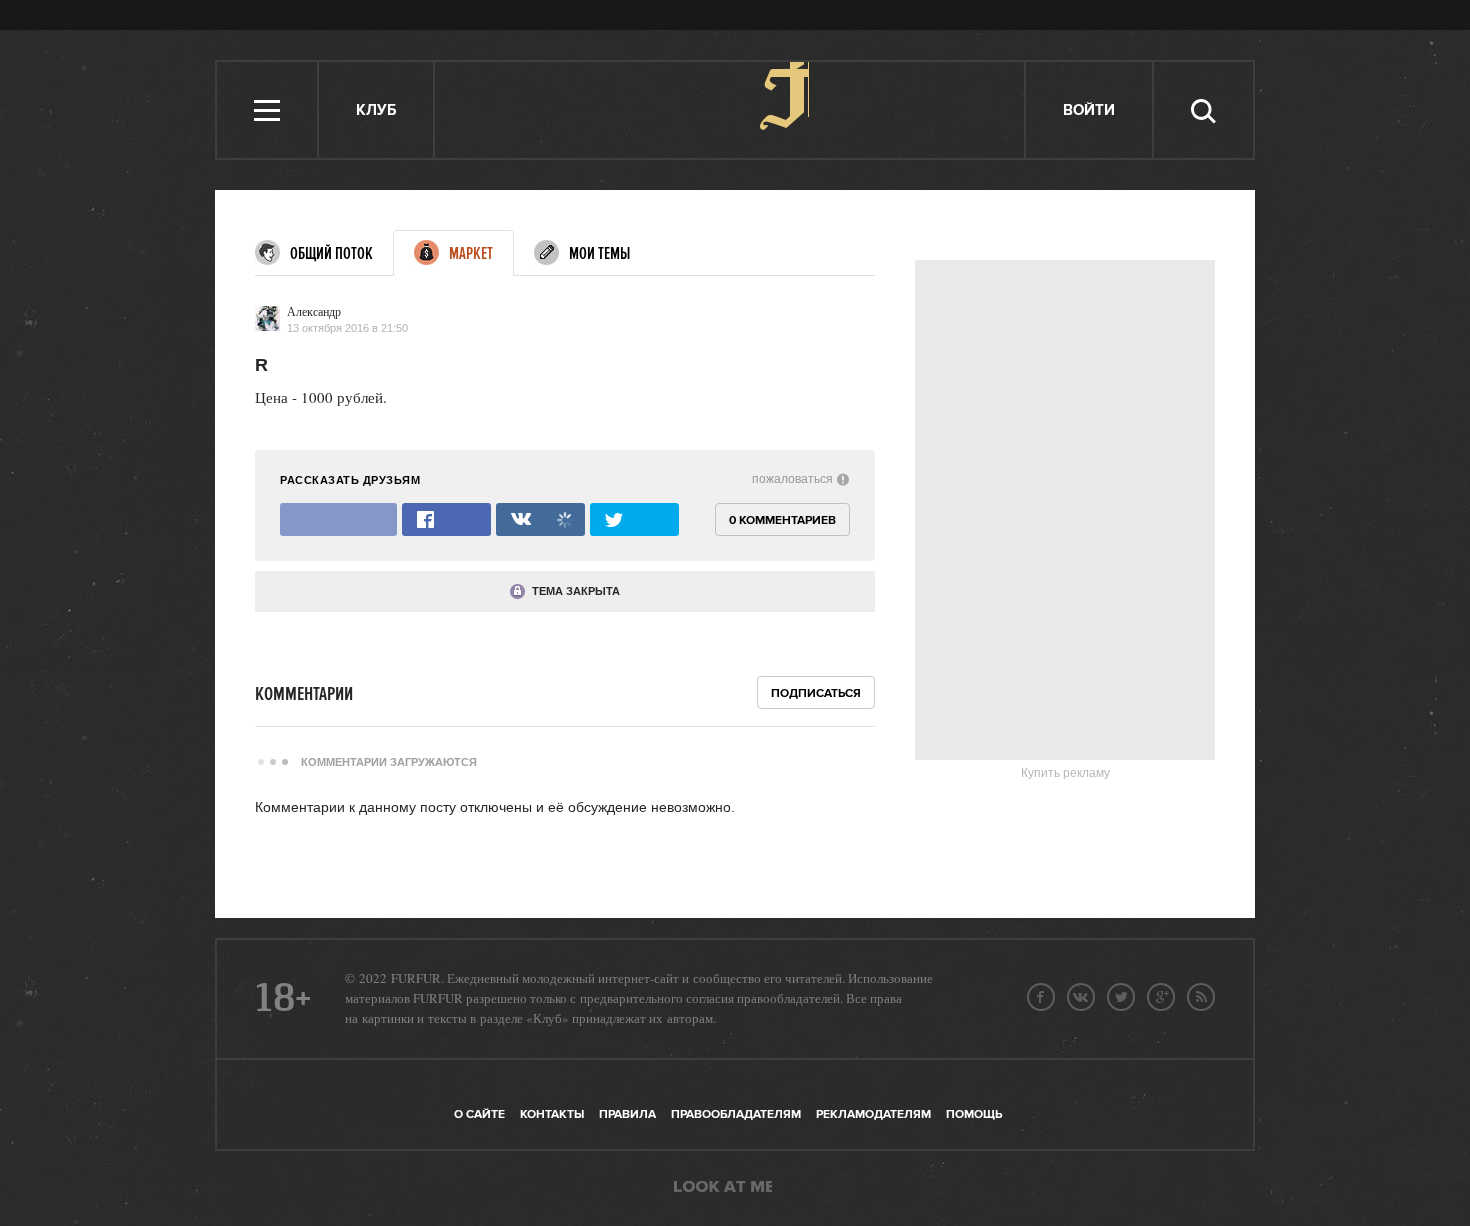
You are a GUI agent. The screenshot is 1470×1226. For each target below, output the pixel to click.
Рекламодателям (873, 1114)
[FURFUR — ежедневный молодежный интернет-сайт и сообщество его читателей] (730, 110)
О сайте (479, 1114)
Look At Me (723, 1188)
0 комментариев (782, 520)
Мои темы (599, 254)
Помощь (974, 1114)
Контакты (552, 1114)
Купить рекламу (1065, 773)
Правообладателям (736, 1114)
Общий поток (331, 254)
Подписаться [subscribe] (816, 693)
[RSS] (1201, 997)
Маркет (471, 254)
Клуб (376, 110)
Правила (627, 1114)
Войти (1089, 110)
